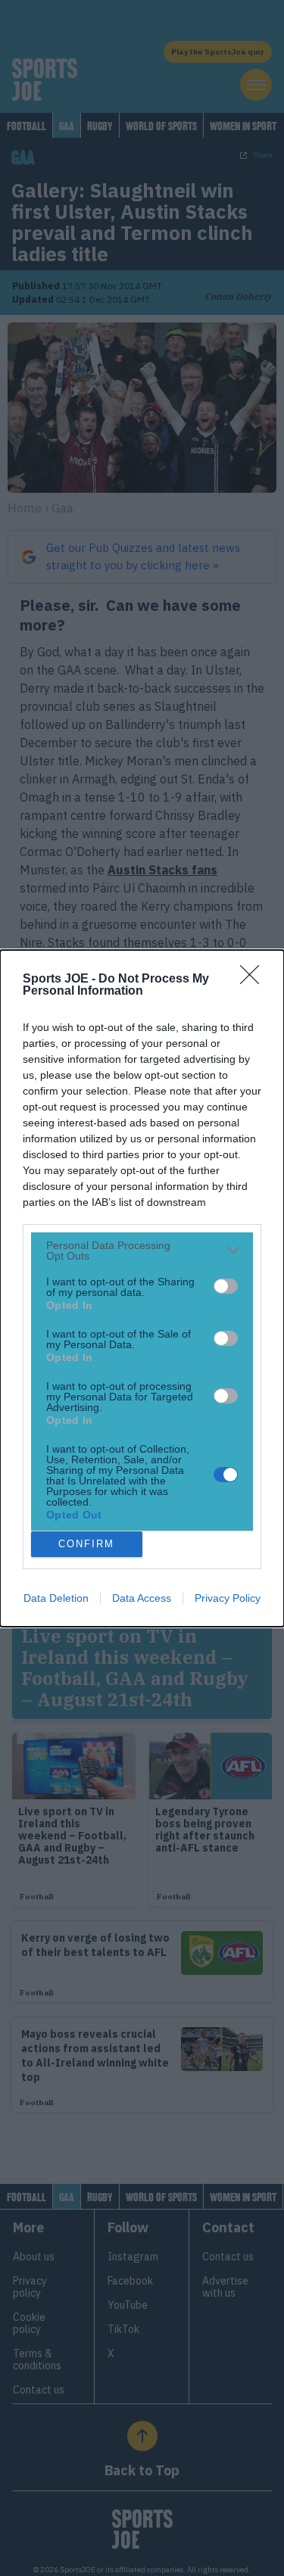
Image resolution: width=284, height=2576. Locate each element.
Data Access (142, 1598)
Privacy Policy (228, 1598)
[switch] (226, 1286)
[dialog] (142, 1288)
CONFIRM (86, 1544)
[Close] (254, 980)
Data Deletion (56, 1598)
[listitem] (142, 1251)
